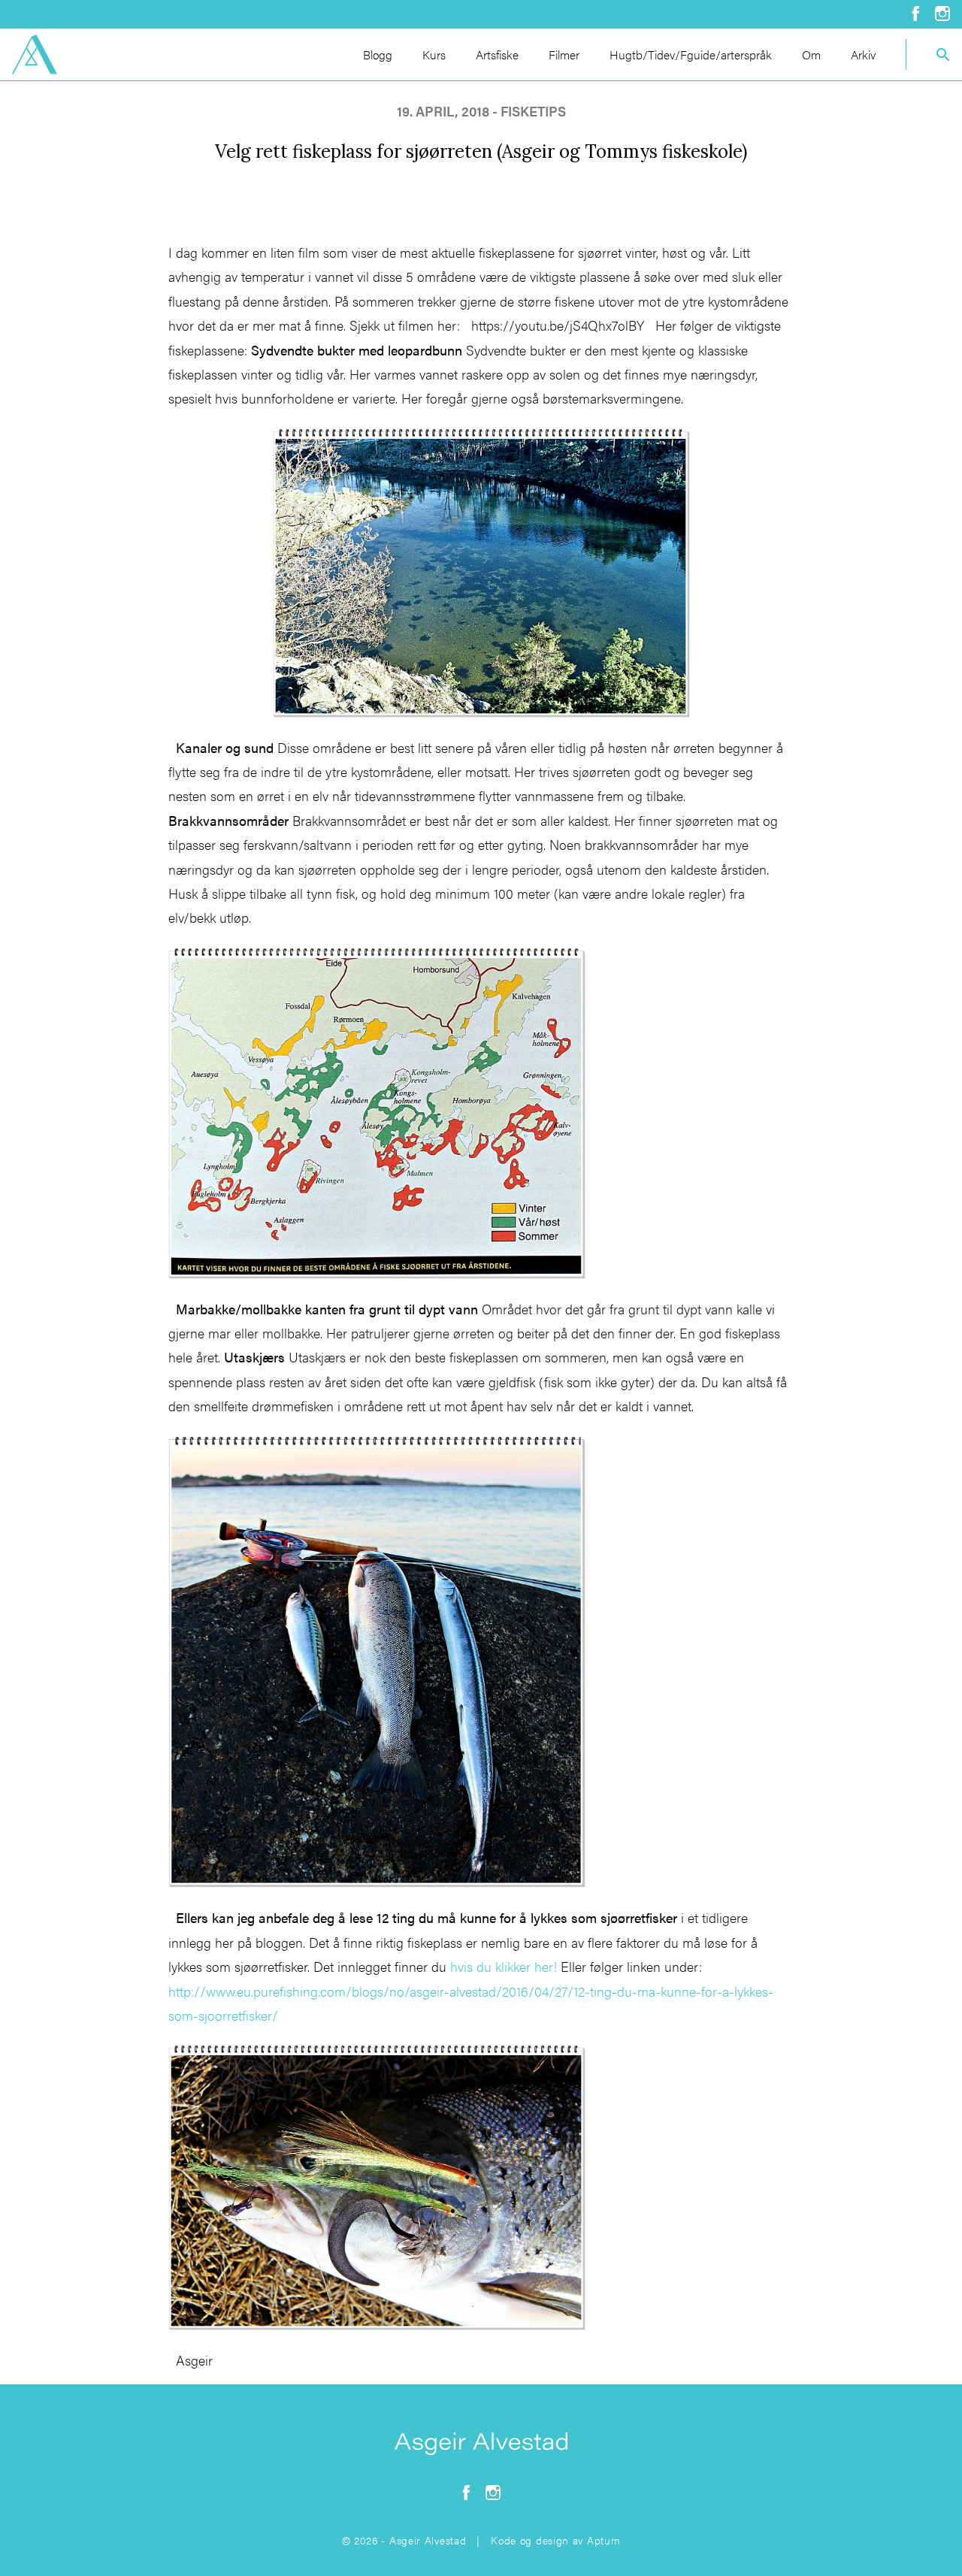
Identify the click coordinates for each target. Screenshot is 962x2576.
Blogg (378, 54)
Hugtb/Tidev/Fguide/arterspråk (691, 54)
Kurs (434, 54)
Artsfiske (497, 54)
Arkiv (863, 54)
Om (811, 54)
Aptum (604, 2540)
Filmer (564, 54)
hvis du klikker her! (504, 1966)
